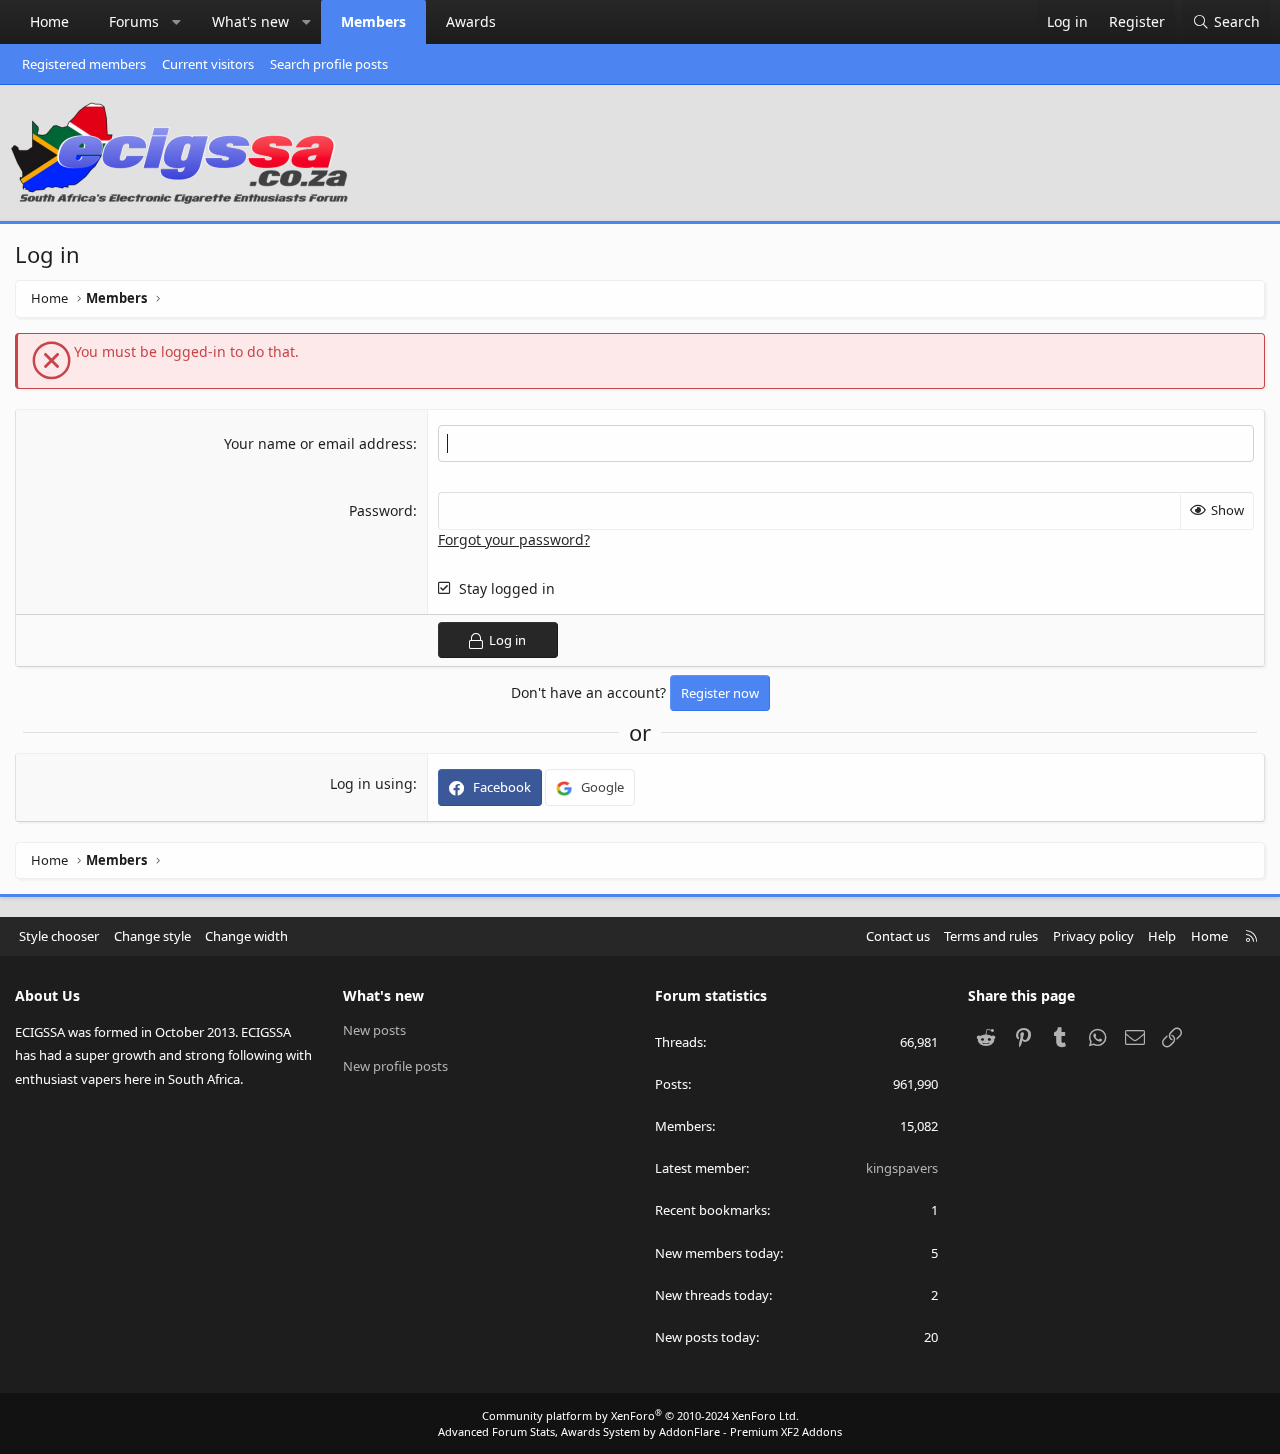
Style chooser (59, 936)
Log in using (371, 783)
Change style (152, 936)
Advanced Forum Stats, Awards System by (640, 1431)
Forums (134, 21)
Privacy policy (1093, 936)
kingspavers (902, 1168)
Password (381, 510)
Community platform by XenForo (640, 1415)
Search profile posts (329, 64)
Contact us (898, 936)
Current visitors (208, 64)
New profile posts (395, 1066)
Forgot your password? (514, 539)
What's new (250, 21)
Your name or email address (318, 443)
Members (373, 21)
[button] (177, 22)
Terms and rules (991, 936)
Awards (471, 21)
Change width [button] (246, 936)
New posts (374, 1030)
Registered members (84, 64)
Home (49, 21)
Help (1162, 936)
